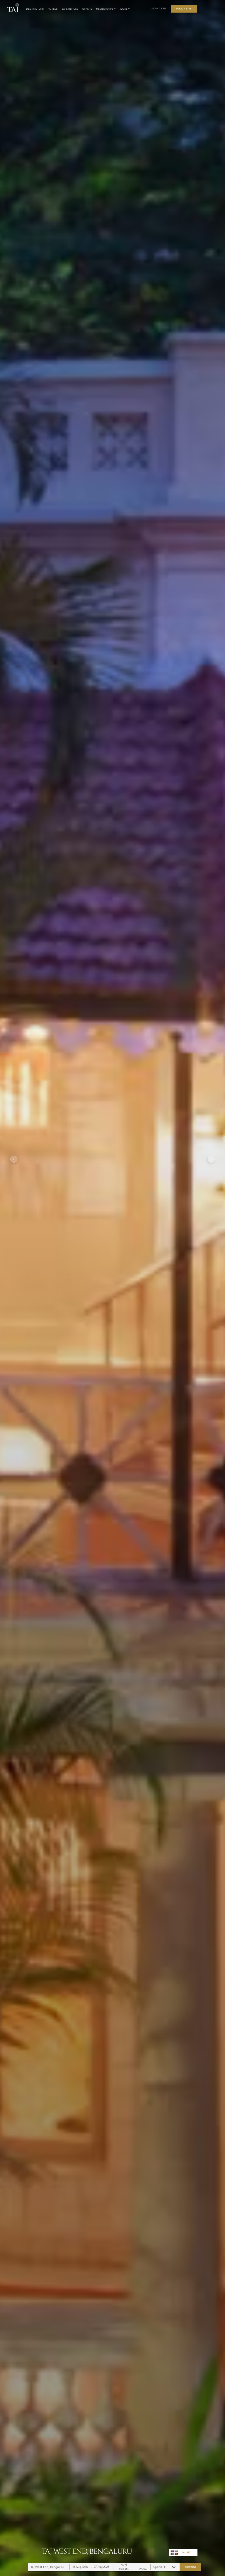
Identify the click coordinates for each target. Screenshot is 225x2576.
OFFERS (87, 9)
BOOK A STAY (184, 9)
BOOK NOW (190, 2567)
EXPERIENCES (70, 9)
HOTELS (53, 9)
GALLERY (186, 2552)
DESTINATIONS (35, 9)
